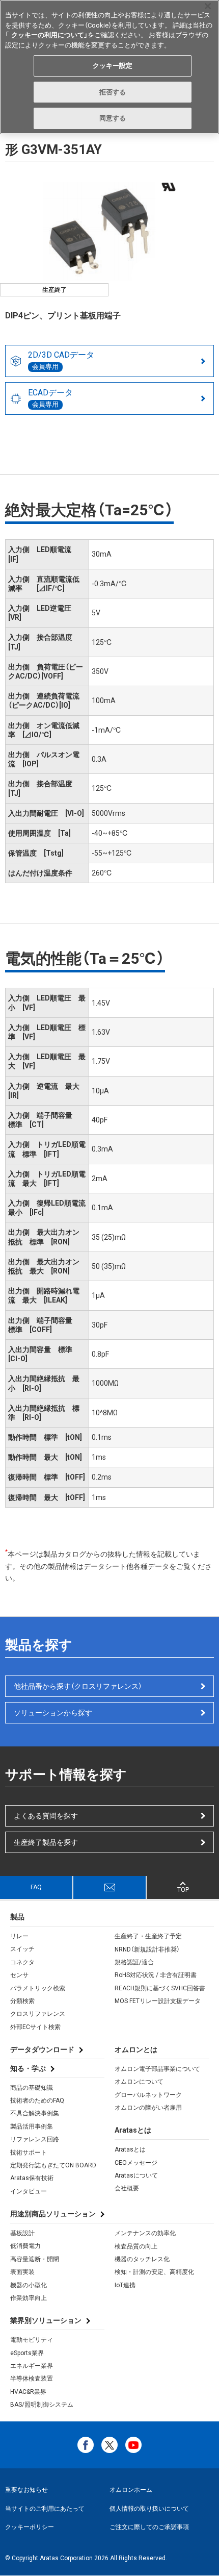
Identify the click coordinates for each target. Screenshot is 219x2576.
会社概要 (127, 2188)
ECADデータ (50, 398)
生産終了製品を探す (46, 1842)
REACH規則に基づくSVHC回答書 (160, 1988)
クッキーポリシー (30, 2527)
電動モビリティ (32, 2340)
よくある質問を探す (46, 1816)
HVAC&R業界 (28, 2392)
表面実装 (22, 2272)
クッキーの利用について (48, 35)
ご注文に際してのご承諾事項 (149, 2527)
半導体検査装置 (32, 2379)
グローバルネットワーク (148, 2095)
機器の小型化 (29, 2285)
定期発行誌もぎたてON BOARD (53, 2165)
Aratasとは (130, 2149)
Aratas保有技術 (32, 2178)
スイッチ (22, 1949)
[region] (109, 67)
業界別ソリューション (46, 2320)
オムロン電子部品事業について (157, 2069)
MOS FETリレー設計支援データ (158, 2001)
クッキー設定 (113, 66)
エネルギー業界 (32, 2366)
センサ (19, 1975)
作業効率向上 (29, 2298)
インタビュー (29, 2191)
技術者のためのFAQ (37, 2100)
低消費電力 (25, 2246)
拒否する (113, 92)
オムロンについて (139, 2082)
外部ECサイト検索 (35, 2027)
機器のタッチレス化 (142, 2259)
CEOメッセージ (136, 2163)
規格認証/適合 (134, 1962)
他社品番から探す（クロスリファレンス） (78, 1686)
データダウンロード (42, 2049)
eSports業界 (27, 2353)
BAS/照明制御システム (42, 2405)
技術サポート (29, 2153)
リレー (19, 1936)
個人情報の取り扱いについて (149, 2509)
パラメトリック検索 (38, 1988)
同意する (113, 118)
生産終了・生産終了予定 (148, 1936)
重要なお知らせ (26, 2490)
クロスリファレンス (38, 2014)
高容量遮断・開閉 (35, 2259)
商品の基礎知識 (32, 2088)
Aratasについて (136, 2175)
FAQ (36, 1887)
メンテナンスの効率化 (145, 2233)
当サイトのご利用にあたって (45, 2509)
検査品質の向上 (136, 2246)
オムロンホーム (131, 2490)
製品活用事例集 (32, 2127)
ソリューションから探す (53, 1713)
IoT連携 (125, 2285)
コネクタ (22, 1962)
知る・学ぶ (28, 2068)
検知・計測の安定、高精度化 (154, 2272)
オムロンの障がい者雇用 (148, 2108)
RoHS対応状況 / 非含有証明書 (156, 1975)
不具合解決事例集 (35, 2113)
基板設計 (22, 2233)
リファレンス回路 (35, 2139)
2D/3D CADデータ (61, 360)
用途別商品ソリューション (53, 2214)
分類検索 (22, 2001)
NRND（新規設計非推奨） (147, 1949)
